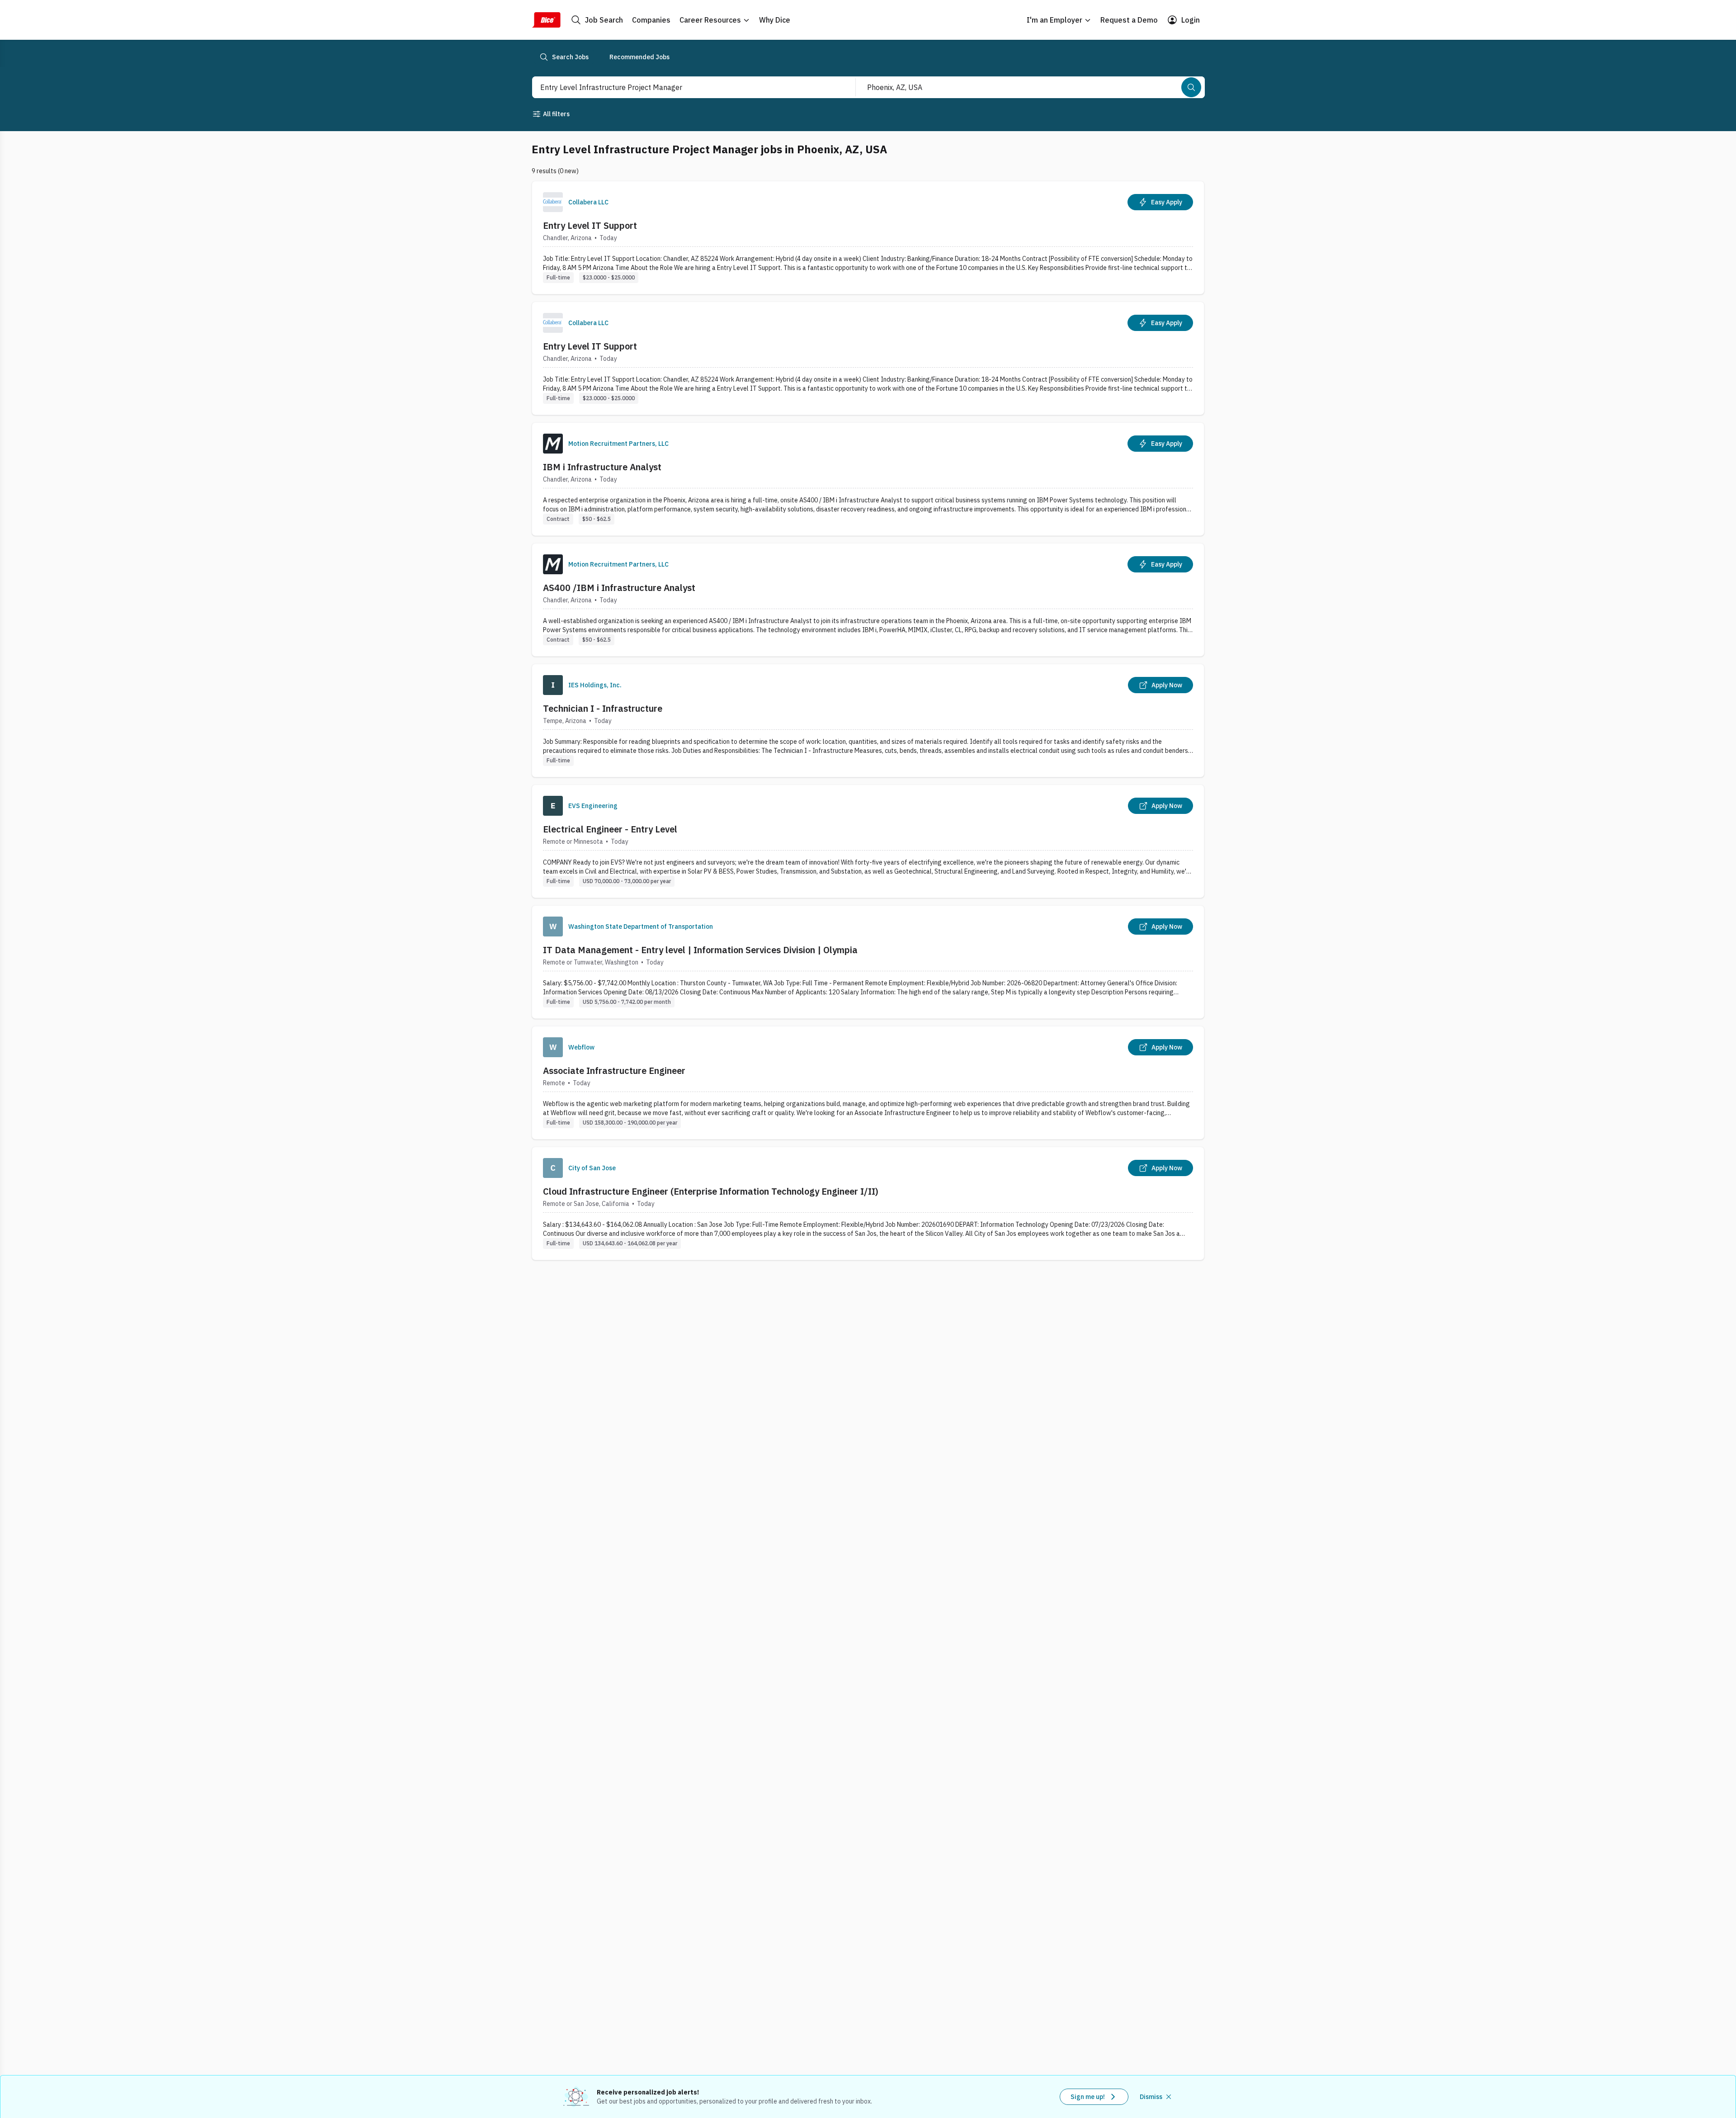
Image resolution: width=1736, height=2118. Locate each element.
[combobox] (684, 87)
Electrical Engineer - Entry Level (610, 829)
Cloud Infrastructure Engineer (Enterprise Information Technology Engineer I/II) (711, 1191)
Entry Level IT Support (590, 225)
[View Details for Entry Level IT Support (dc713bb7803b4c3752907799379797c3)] (868, 358)
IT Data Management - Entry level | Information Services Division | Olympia (700, 950)
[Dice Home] (546, 20)
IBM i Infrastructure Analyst (602, 467)
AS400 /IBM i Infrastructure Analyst (619, 588)
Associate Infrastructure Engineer (614, 1071)
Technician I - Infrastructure (603, 708)
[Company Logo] (553, 202)
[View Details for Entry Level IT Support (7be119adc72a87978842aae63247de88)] (868, 238)
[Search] (1191, 87)
